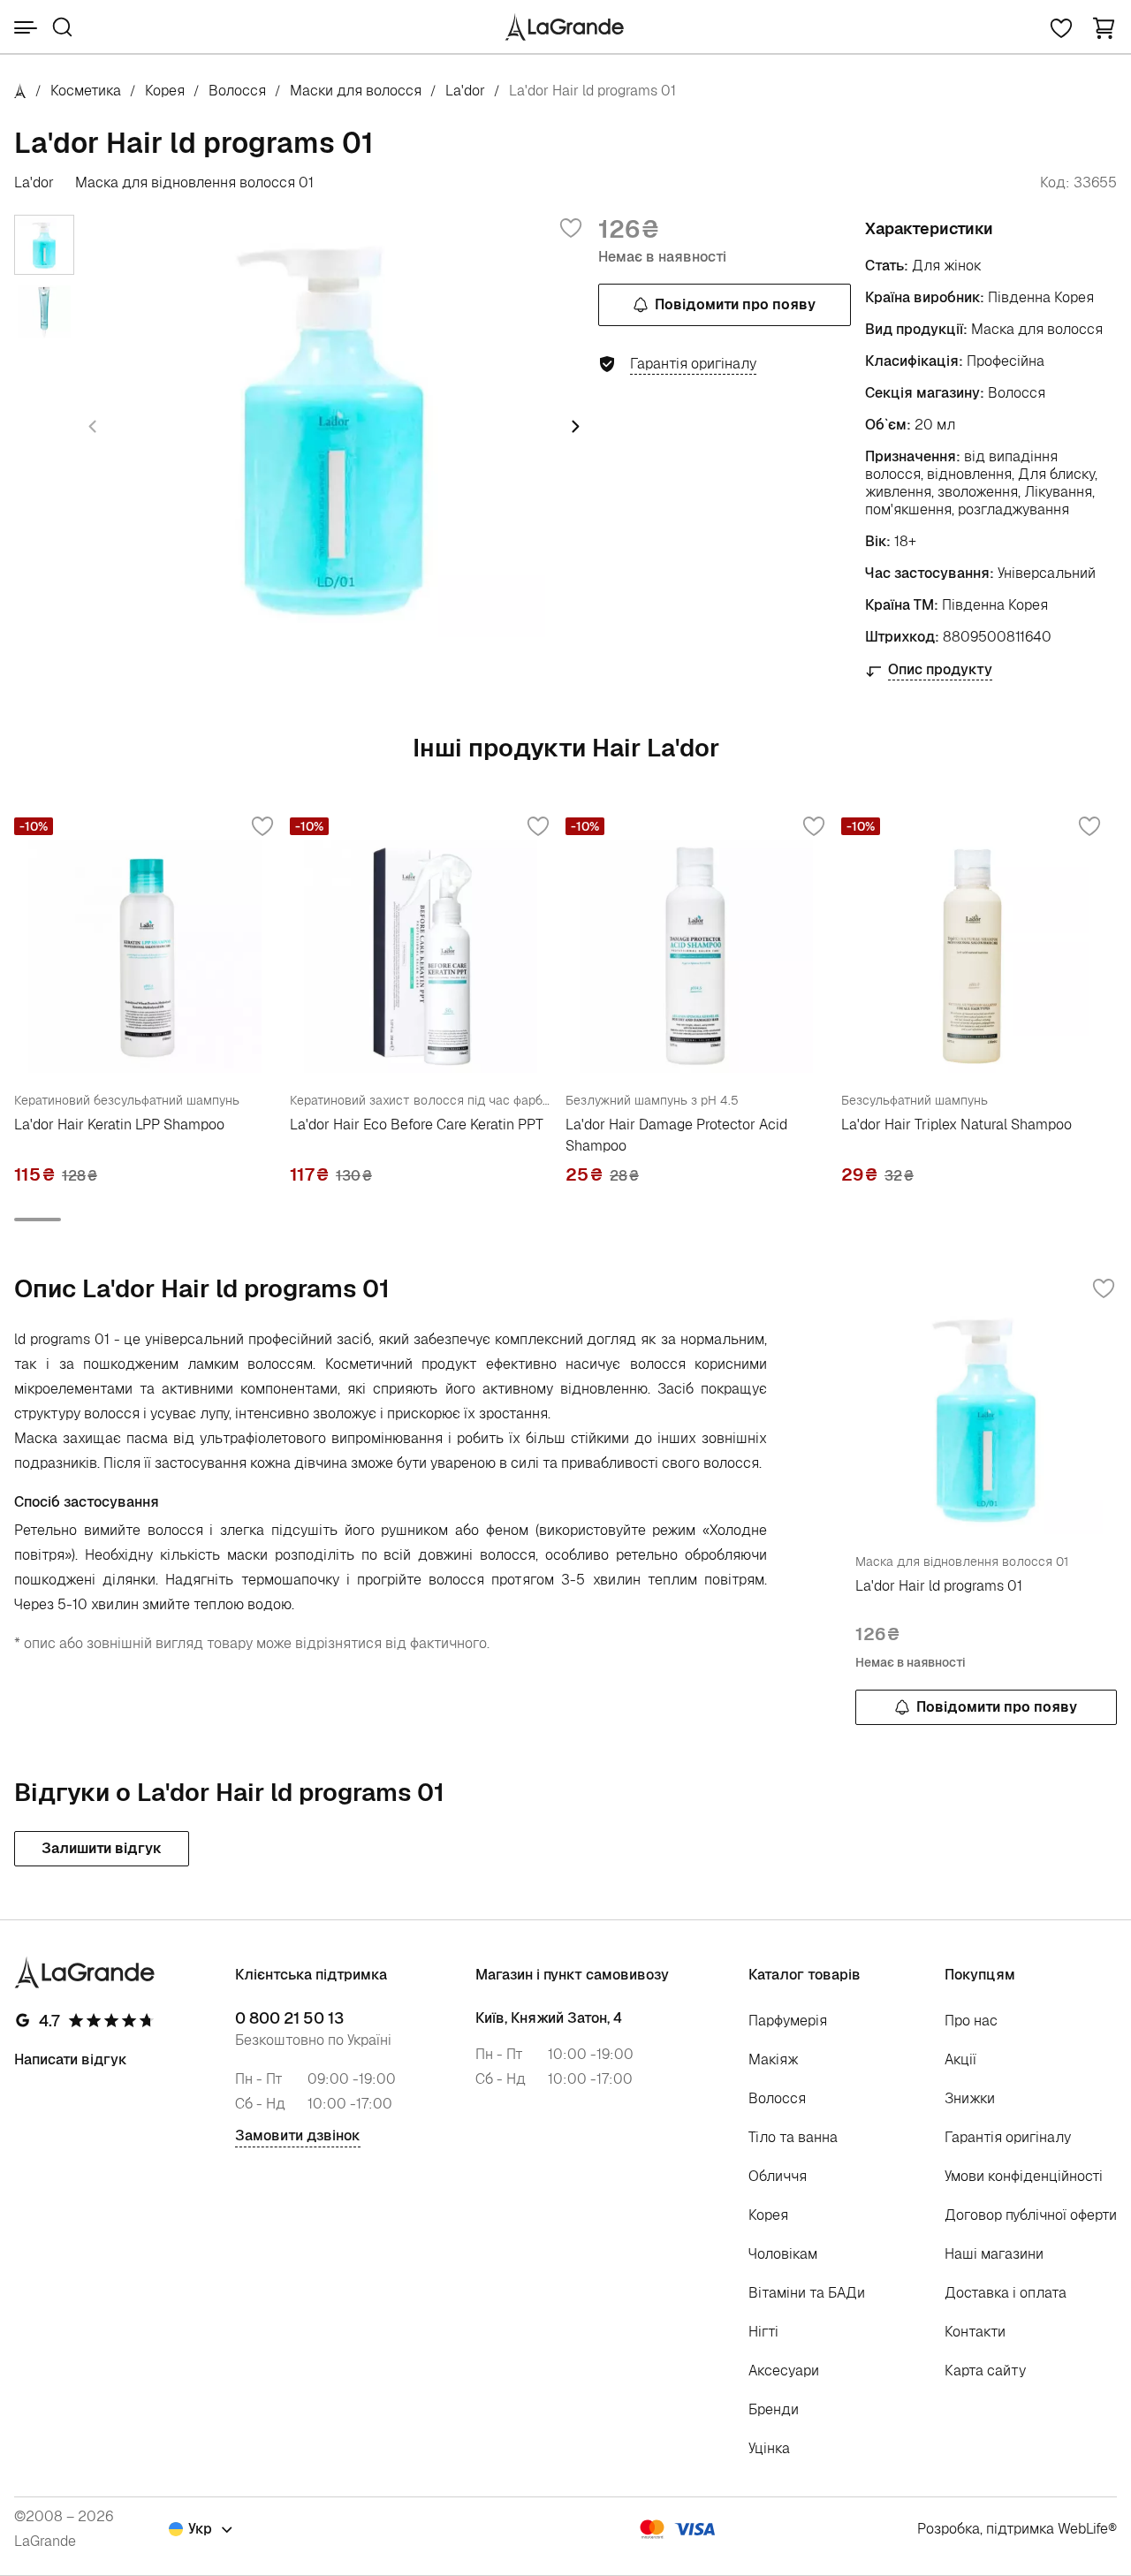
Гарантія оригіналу (1008, 2137)
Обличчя (778, 2176)
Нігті (763, 2332)
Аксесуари (784, 2371)
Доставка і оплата (1006, 2293)
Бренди (774, 2409)
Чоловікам (783, 2254)
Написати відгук (71, 2059)
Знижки (970, 2098)
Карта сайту (985, 2371)
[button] (1104, 27)
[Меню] (26, 27)
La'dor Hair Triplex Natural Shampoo (956, 1125)
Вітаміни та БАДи (807, 2293)
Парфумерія (788, 2021)
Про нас (971, 2021)
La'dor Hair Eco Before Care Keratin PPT (417, 1125)
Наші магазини (994, 2254)
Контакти (975, 2332)
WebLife (1083, 2529)
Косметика (86, 91)
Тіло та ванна (793, 2137)
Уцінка (769, 2448)
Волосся (237, 91)
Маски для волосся (356, 91)
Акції (960, 2059)
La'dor (465, 91)
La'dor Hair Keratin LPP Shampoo (119, 1125)
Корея (165, 91)
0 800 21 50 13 (289, 2018)
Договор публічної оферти (1031, 2215)
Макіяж (774, 2059)
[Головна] (20, 91)
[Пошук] (62, 27)
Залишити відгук (102, 1848)
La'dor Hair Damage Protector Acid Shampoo (676, 1135)
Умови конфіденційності (1024, 2176)
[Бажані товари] (1061, 27)
